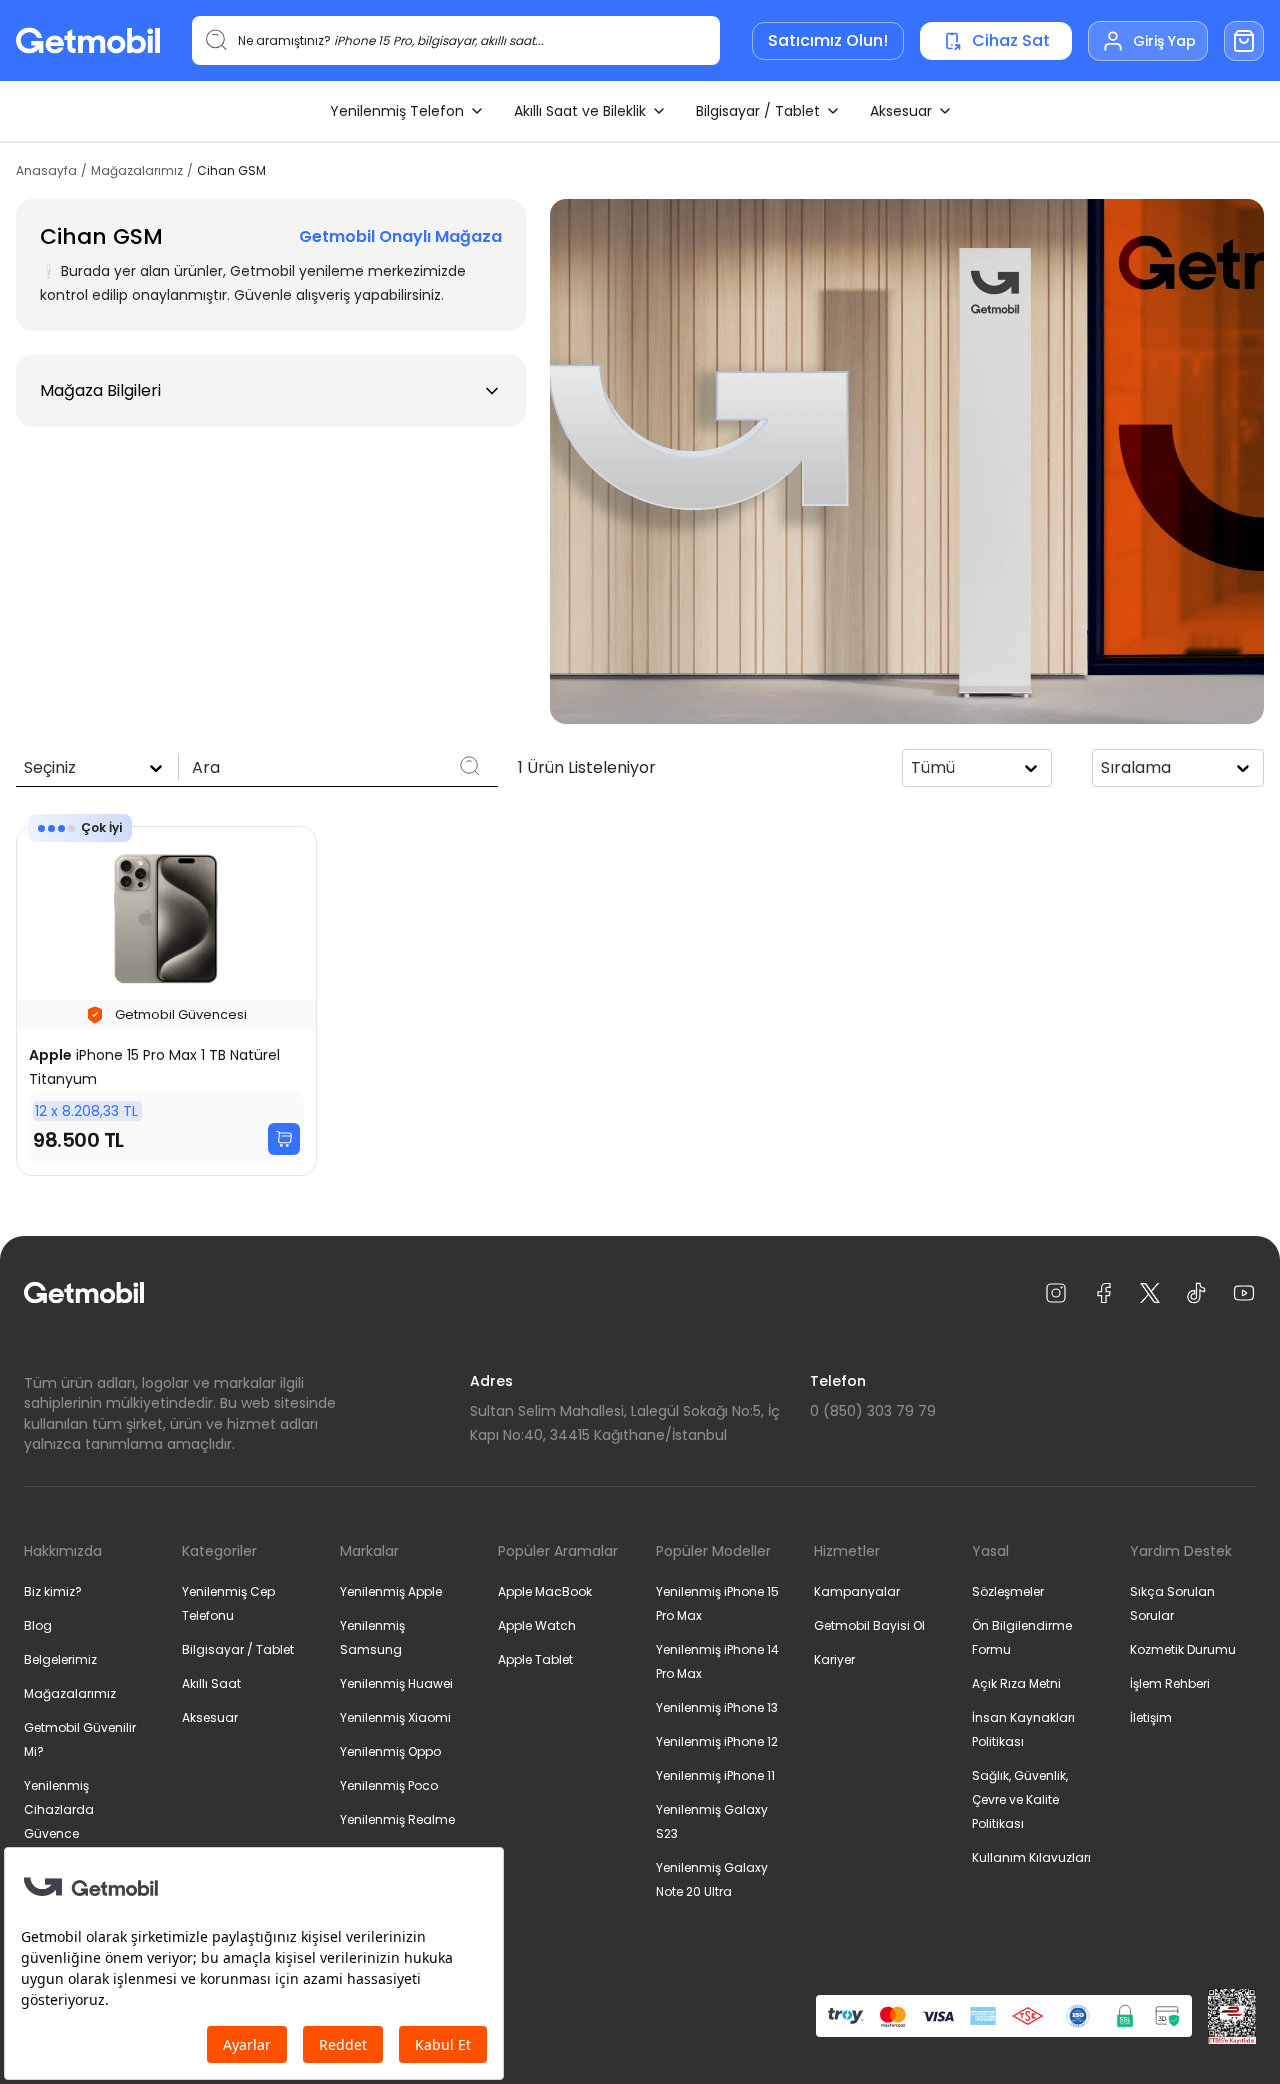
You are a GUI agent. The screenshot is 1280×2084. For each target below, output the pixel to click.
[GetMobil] (88, 40)
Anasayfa (46, 171)
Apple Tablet (535, 1659)
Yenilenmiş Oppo (390, 1751)
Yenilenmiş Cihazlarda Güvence (59, 1809)
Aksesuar (901, 111)
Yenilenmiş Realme (397, 1819)
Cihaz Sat (1011, 40)
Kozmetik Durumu (1183, 1649)
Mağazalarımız (137, 171)
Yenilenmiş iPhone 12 (717, 1741)
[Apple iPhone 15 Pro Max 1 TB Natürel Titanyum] (166, 1001)
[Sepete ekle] (284, 1139)
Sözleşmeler (1008, 1591)
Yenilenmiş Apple (391, 1591)
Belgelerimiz (60, 1659)
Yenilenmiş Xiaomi (395, 1717)
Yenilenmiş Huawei (396, 1683)
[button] (271, 391)
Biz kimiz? (53, 1591)
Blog (38, 1625)
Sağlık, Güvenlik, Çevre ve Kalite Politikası (1020, 1799)
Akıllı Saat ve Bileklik (580, 111)
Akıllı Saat (211, 1683)
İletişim (1151, 1717)
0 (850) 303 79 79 (873, 1411)
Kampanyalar (857, 1591)
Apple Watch (537, 1625)
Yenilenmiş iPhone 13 (717, 1707)
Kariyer (834, 1659)
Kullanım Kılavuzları (1031, 1857)
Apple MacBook (545, 1591)
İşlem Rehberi (1170, 1683)
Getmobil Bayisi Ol (869, 1625)
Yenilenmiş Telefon (397, 111)
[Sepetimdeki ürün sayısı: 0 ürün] (1244, 41)
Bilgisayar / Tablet (758, 111)
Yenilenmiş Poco (389, 1785)
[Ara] (470, 766)
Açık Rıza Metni (1016, 1683)
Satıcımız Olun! (828, 40)
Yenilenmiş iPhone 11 (715, 1775)
